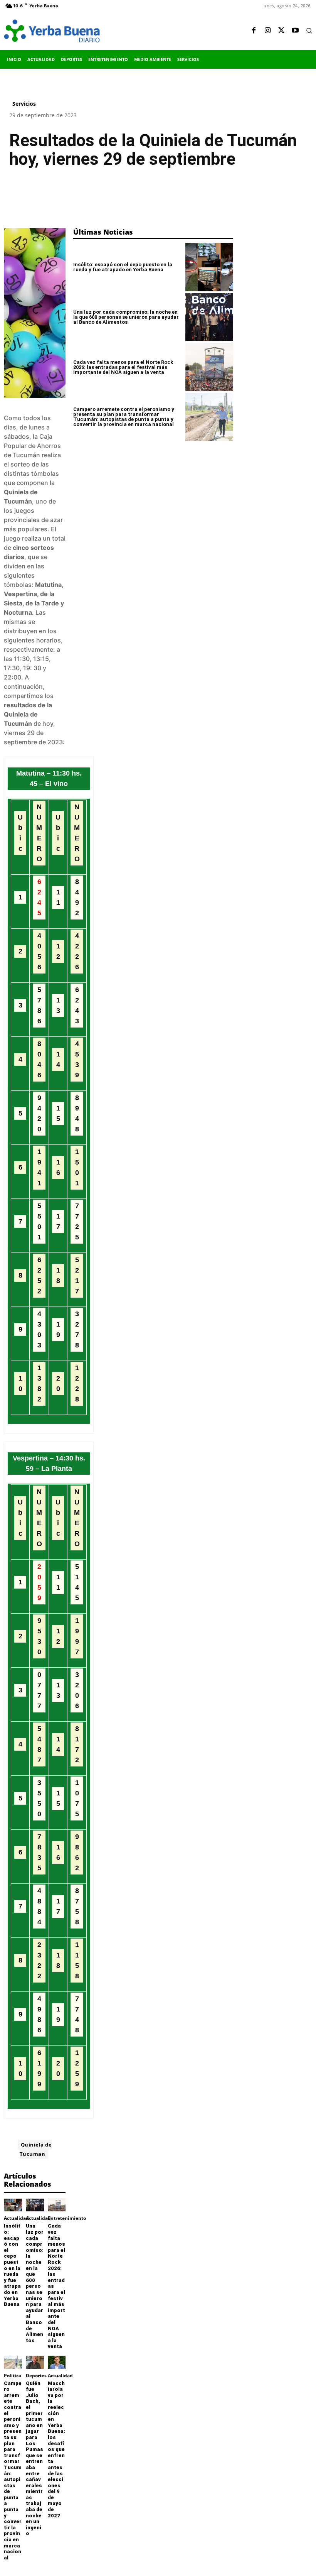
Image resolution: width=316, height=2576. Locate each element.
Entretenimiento (67, 2218)
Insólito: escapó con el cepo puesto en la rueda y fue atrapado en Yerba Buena (12, 2265)
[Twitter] (281, 31)
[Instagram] (267, 31)
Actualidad (16, 2218)
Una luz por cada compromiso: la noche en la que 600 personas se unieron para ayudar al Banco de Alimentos (35, 2283)
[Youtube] (295, 31)
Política (13, 2376)
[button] (309, 30)
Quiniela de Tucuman (36, 2149)
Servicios (24, 104)
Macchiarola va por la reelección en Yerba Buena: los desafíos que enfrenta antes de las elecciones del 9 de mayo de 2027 (56, 2449)
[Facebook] (254, 31)
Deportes (36, 2376)
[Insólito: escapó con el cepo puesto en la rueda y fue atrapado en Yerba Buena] (13, 2205)
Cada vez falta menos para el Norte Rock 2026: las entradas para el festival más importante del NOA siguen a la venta (123, 367)
